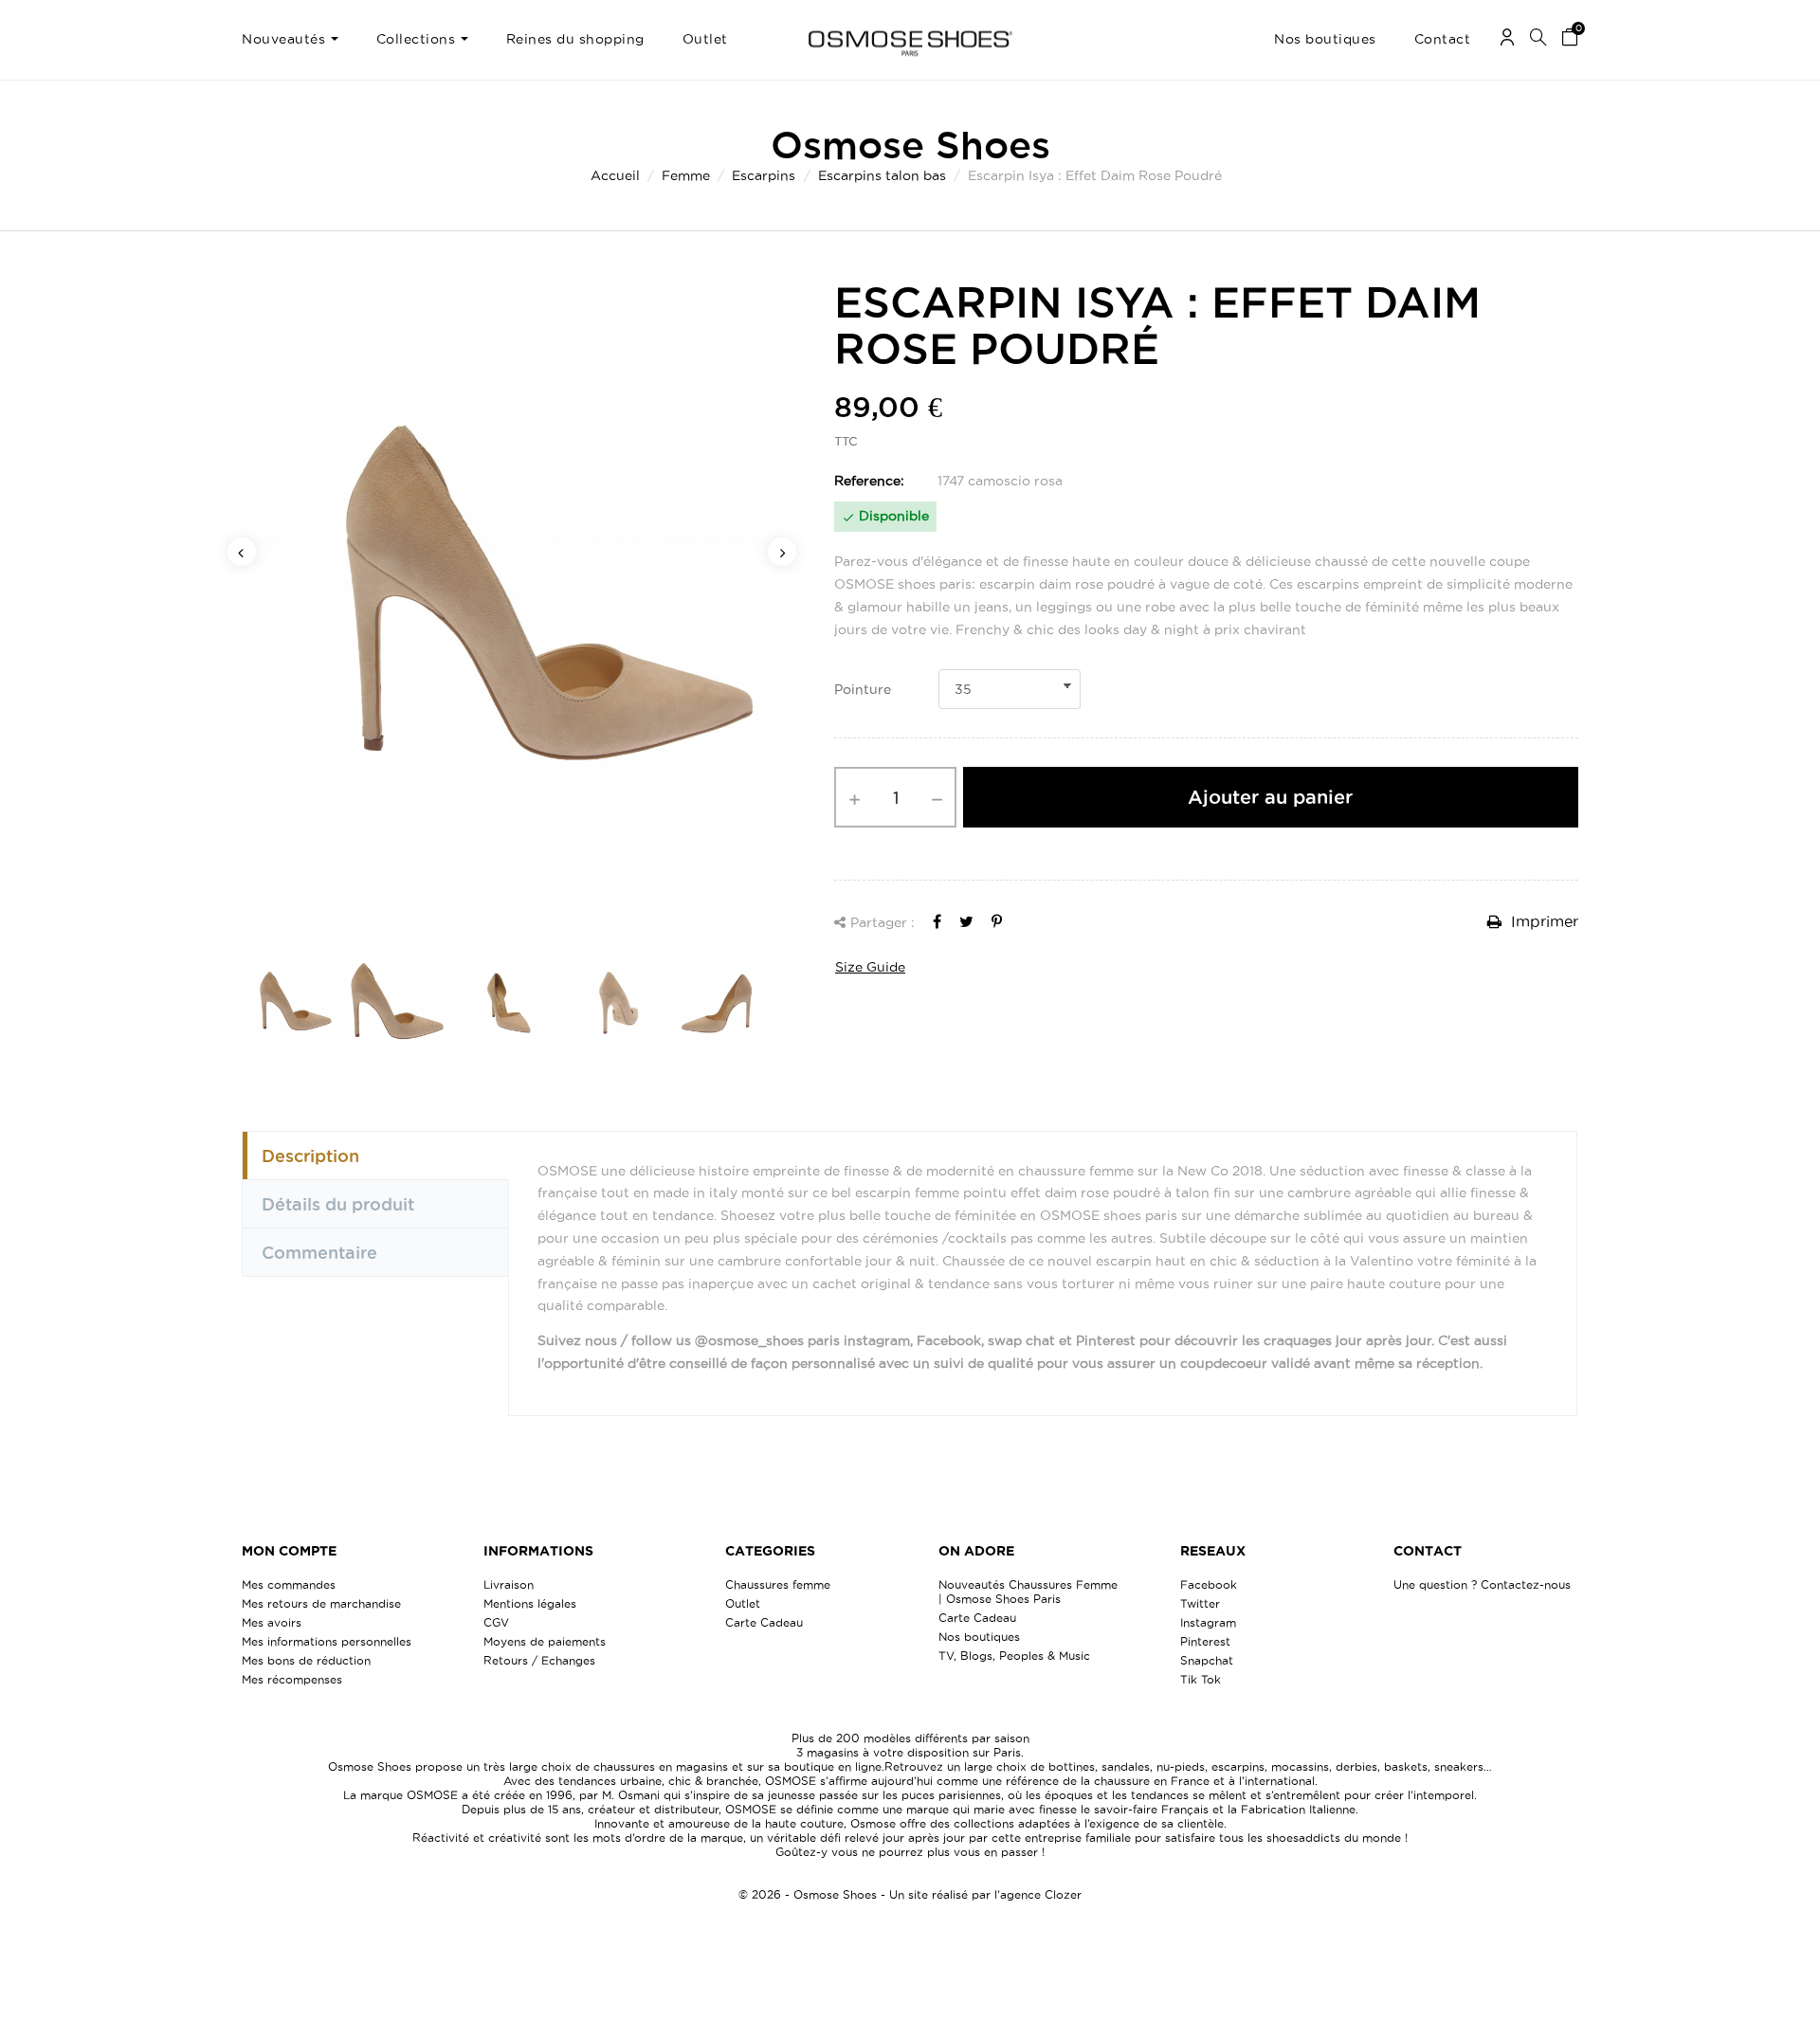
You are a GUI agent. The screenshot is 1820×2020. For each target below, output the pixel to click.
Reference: (869, 481)
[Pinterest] (997, 921)
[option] (512, 603)
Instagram (1208, 1622)
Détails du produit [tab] (338, 1204)
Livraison (509, 1584)
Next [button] (782, 552)
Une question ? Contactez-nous (1482, 1584)
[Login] (1507, 40)
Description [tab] (310, 1156)
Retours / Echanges (539, 1660)
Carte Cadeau (764, 1622)
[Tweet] (966, 921)
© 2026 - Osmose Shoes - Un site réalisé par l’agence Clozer (910, 1894)
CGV (496, 1622)
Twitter (1200, 1603)
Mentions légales (530, 1603)
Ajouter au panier (1270, 797)
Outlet (743, 1603)
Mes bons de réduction (306, 1660)
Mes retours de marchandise (321, 1603)
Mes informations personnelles (327, 1641)
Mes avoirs (272, 1622)
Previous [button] (242, 552)
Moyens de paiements (545, 1641)
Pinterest (1205, 1641)
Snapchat (1207, 1660)
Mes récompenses (292, 1679)
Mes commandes (289, 1584)
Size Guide (870, 967)
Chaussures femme (778, 1584)
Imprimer (1542, 921)
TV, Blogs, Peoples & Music (1014, 1656)
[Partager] (937, 921)
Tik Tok (1201, 1679)
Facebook (1209, 1584)
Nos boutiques (979, 1637)
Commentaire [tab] (319, 1252)
